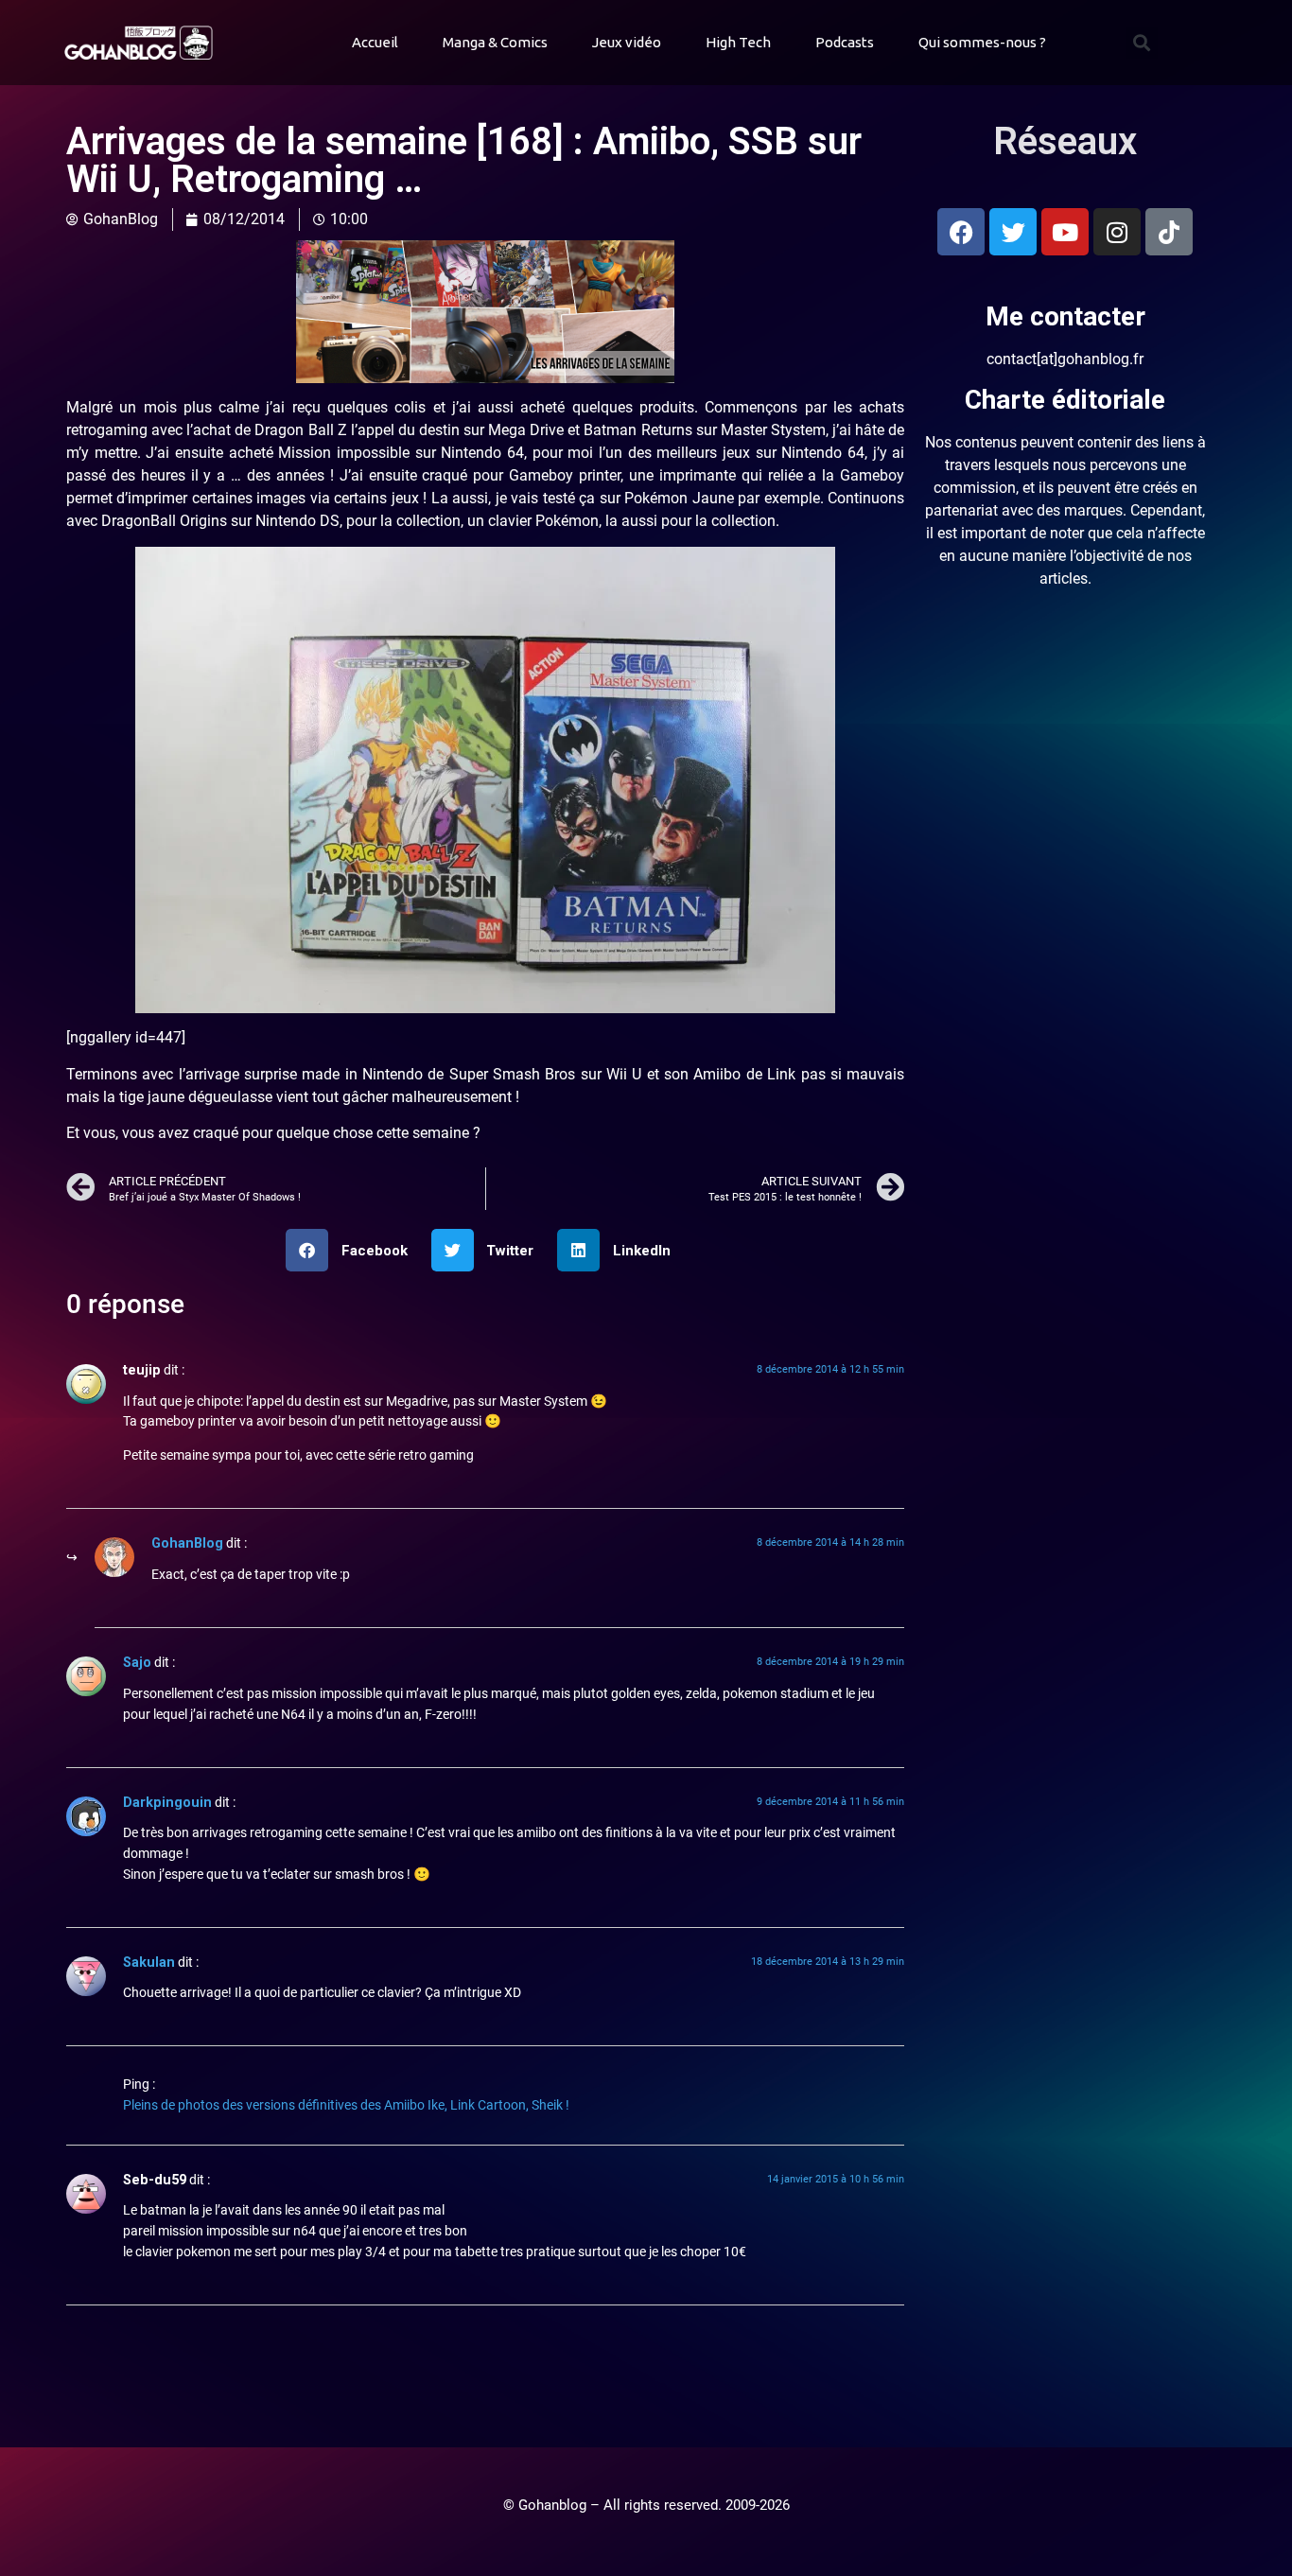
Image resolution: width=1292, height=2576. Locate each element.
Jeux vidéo (627, 42)
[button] (1142, 43)
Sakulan (149, 1963)
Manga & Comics (495, 42)
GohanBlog (187, 1543)
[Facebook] (961, 232)
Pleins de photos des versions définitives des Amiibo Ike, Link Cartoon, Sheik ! (346, 2105)
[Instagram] (1117, 232)
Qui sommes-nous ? (982, 42)
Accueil (375, 42)
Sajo (137, 1663)
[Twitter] (1013, 232)
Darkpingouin (167, 1803)
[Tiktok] (1169, 232)
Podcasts (845, 42)
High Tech (738, 42)
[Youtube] (1065, 232)
